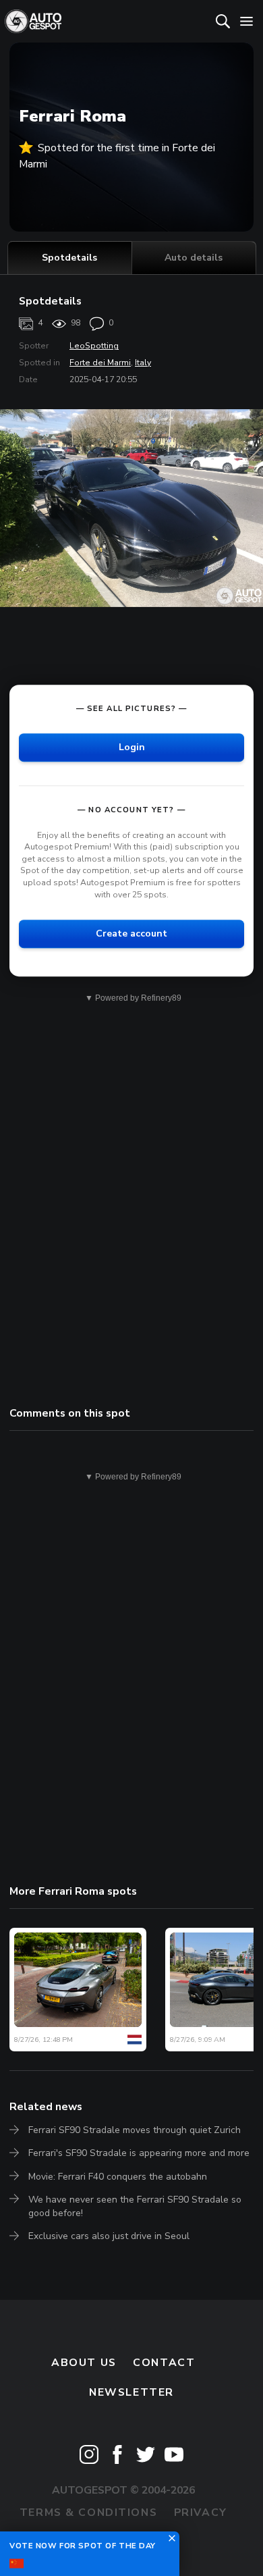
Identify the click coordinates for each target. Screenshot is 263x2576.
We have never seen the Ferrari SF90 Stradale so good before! (135, 2206)
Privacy (201, 2513)
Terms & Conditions (88, 2513)
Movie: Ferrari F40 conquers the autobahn (118, 2177)
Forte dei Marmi (100, 363)
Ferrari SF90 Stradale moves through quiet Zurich (135, 2130)
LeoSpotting (94, 346)
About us (84, 2363)
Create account (131, 934)
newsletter (131, 2392)
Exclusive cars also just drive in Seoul (109, 2236)
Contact (164, 2363)
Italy (143, 363)
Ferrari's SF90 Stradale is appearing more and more (139, 2153)
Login (132, 747)
